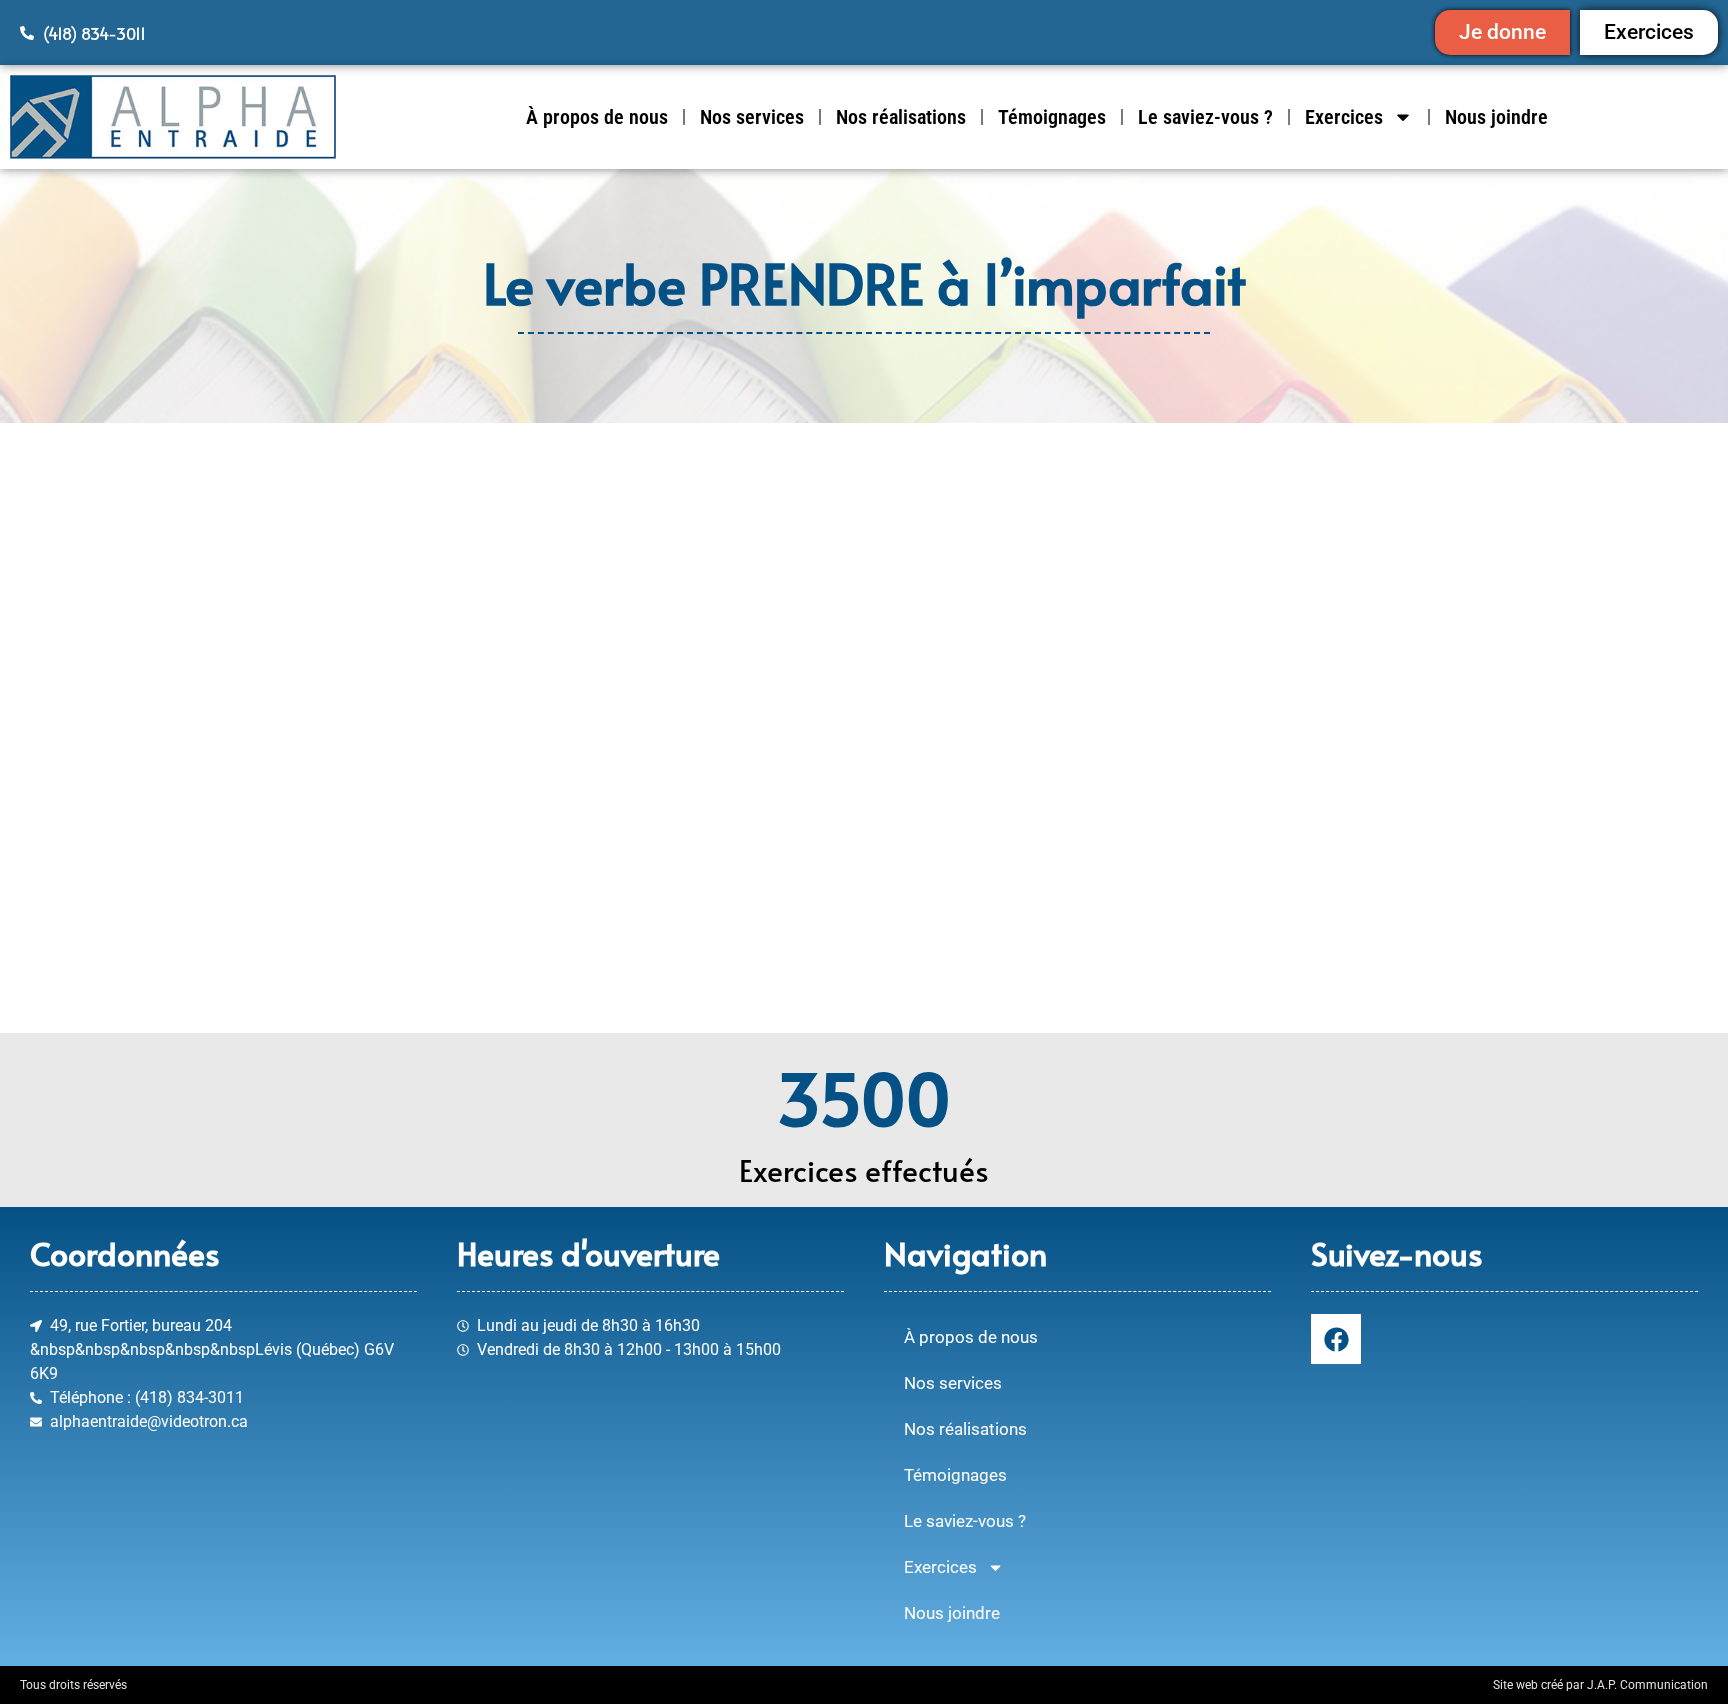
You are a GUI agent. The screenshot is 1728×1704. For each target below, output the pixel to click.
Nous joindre (1496, 117)
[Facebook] (1336, 1339)
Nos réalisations (901, 117)
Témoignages (1052, 117)
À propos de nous (597, 117)
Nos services (752, 117)
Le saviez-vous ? (1205, 117)
